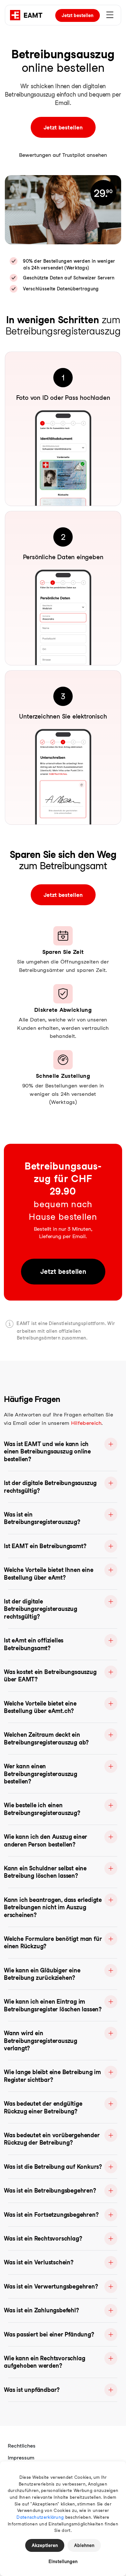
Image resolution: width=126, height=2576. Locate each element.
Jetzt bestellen (63, 127)
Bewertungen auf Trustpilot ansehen (63, 155)
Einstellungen (63, 2562)
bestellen (78, 15)
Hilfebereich (86, 1423)
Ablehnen (84, 2545)
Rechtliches (22, 2446)
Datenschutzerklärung (40, 2517)
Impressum (21, 2458)
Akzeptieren (45, 2545)
